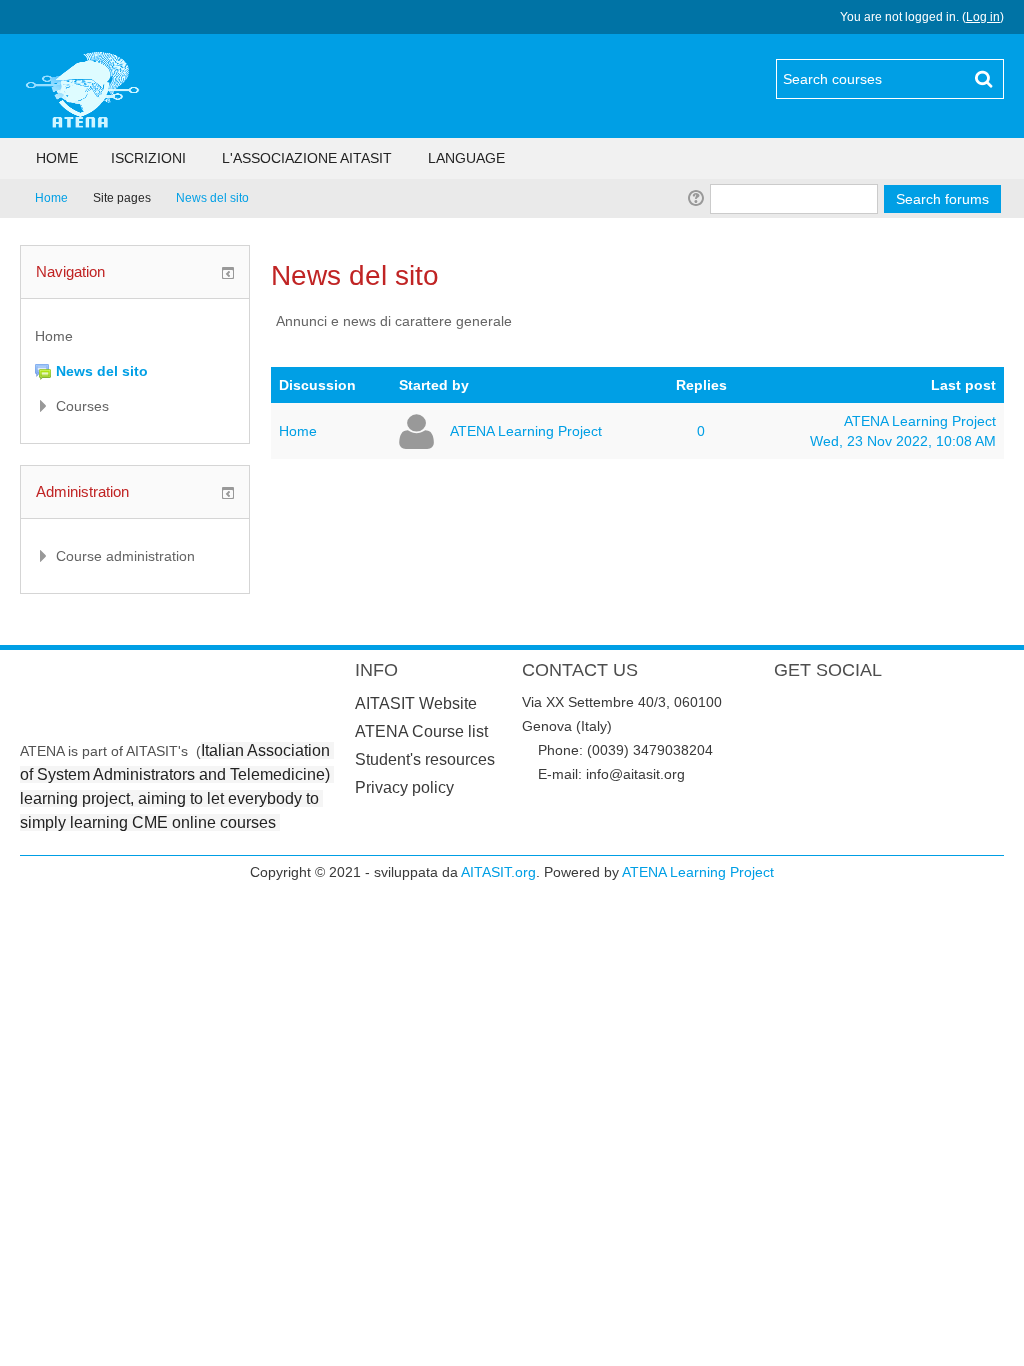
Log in (983, 17)
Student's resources (425, 759)
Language (466, 158)
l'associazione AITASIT (307, 158)
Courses (82, 406)
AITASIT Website (416, 703)
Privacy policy (404, 787)
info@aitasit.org (635, 774)
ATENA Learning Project (526, 431)
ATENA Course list (421, 731)
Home (57, 158)
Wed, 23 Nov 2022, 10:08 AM (903, 441)
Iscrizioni (148, 158)
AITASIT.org (498, 872)
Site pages (122, 198)
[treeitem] (135, 336)
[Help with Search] (694, 198)
